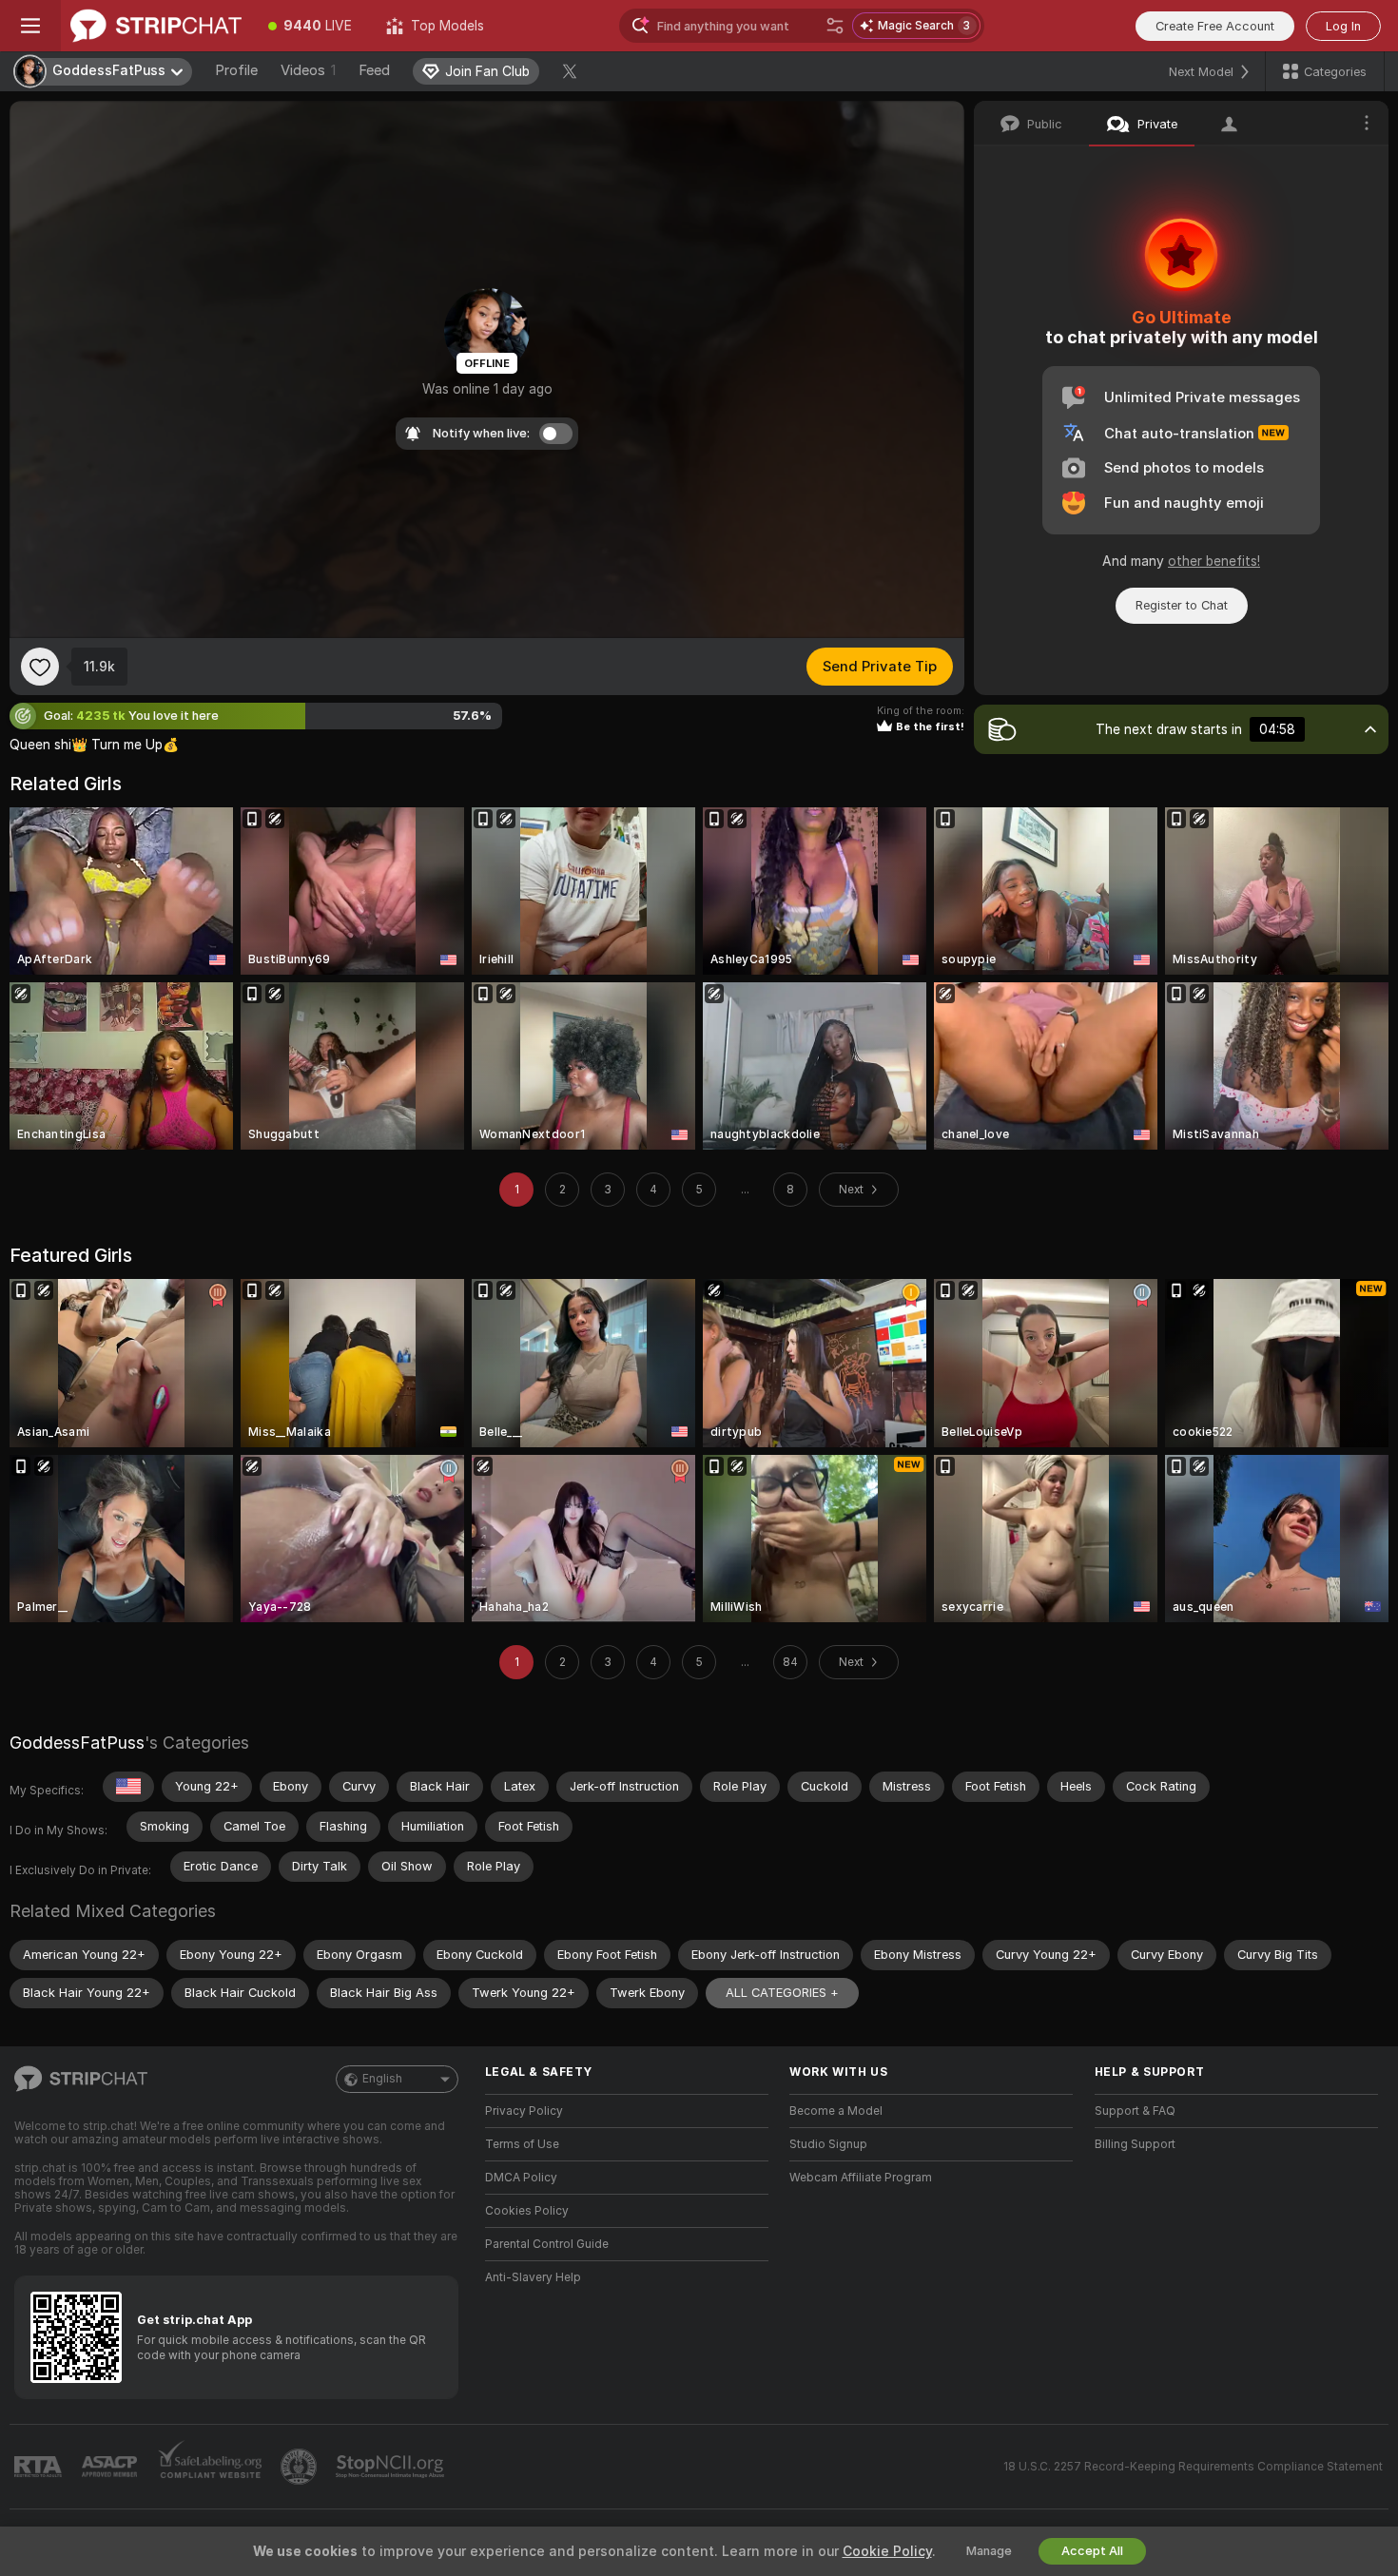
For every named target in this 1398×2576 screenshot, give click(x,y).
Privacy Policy (524, 2111)
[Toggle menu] (30, 26)
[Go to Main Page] (156, 26)
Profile (236, 70)
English (382, 2079)
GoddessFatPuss (77, 1743)
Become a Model (836, 2111)
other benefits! (1214, 561)
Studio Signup (828, 2144)
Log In (1343, 26)
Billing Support (1135, 2144)
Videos (308, 70)
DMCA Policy (521, 2178)
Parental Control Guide (547, 2244)
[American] (128, 1787)
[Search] (835, 26)
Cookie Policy (887, 2551)
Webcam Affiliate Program (861, 2178)
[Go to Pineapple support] (301, 2467)
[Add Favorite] (40, 667)
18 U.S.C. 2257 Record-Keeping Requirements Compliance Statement (1193, 2467)
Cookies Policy (527, 2211)
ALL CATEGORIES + (782, 1993)
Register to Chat (1182, 605)
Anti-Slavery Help (533, 2277)
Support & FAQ (1135, 2111)
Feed (374, 70)
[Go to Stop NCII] (392, 2467)
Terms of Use (522, 2144)
